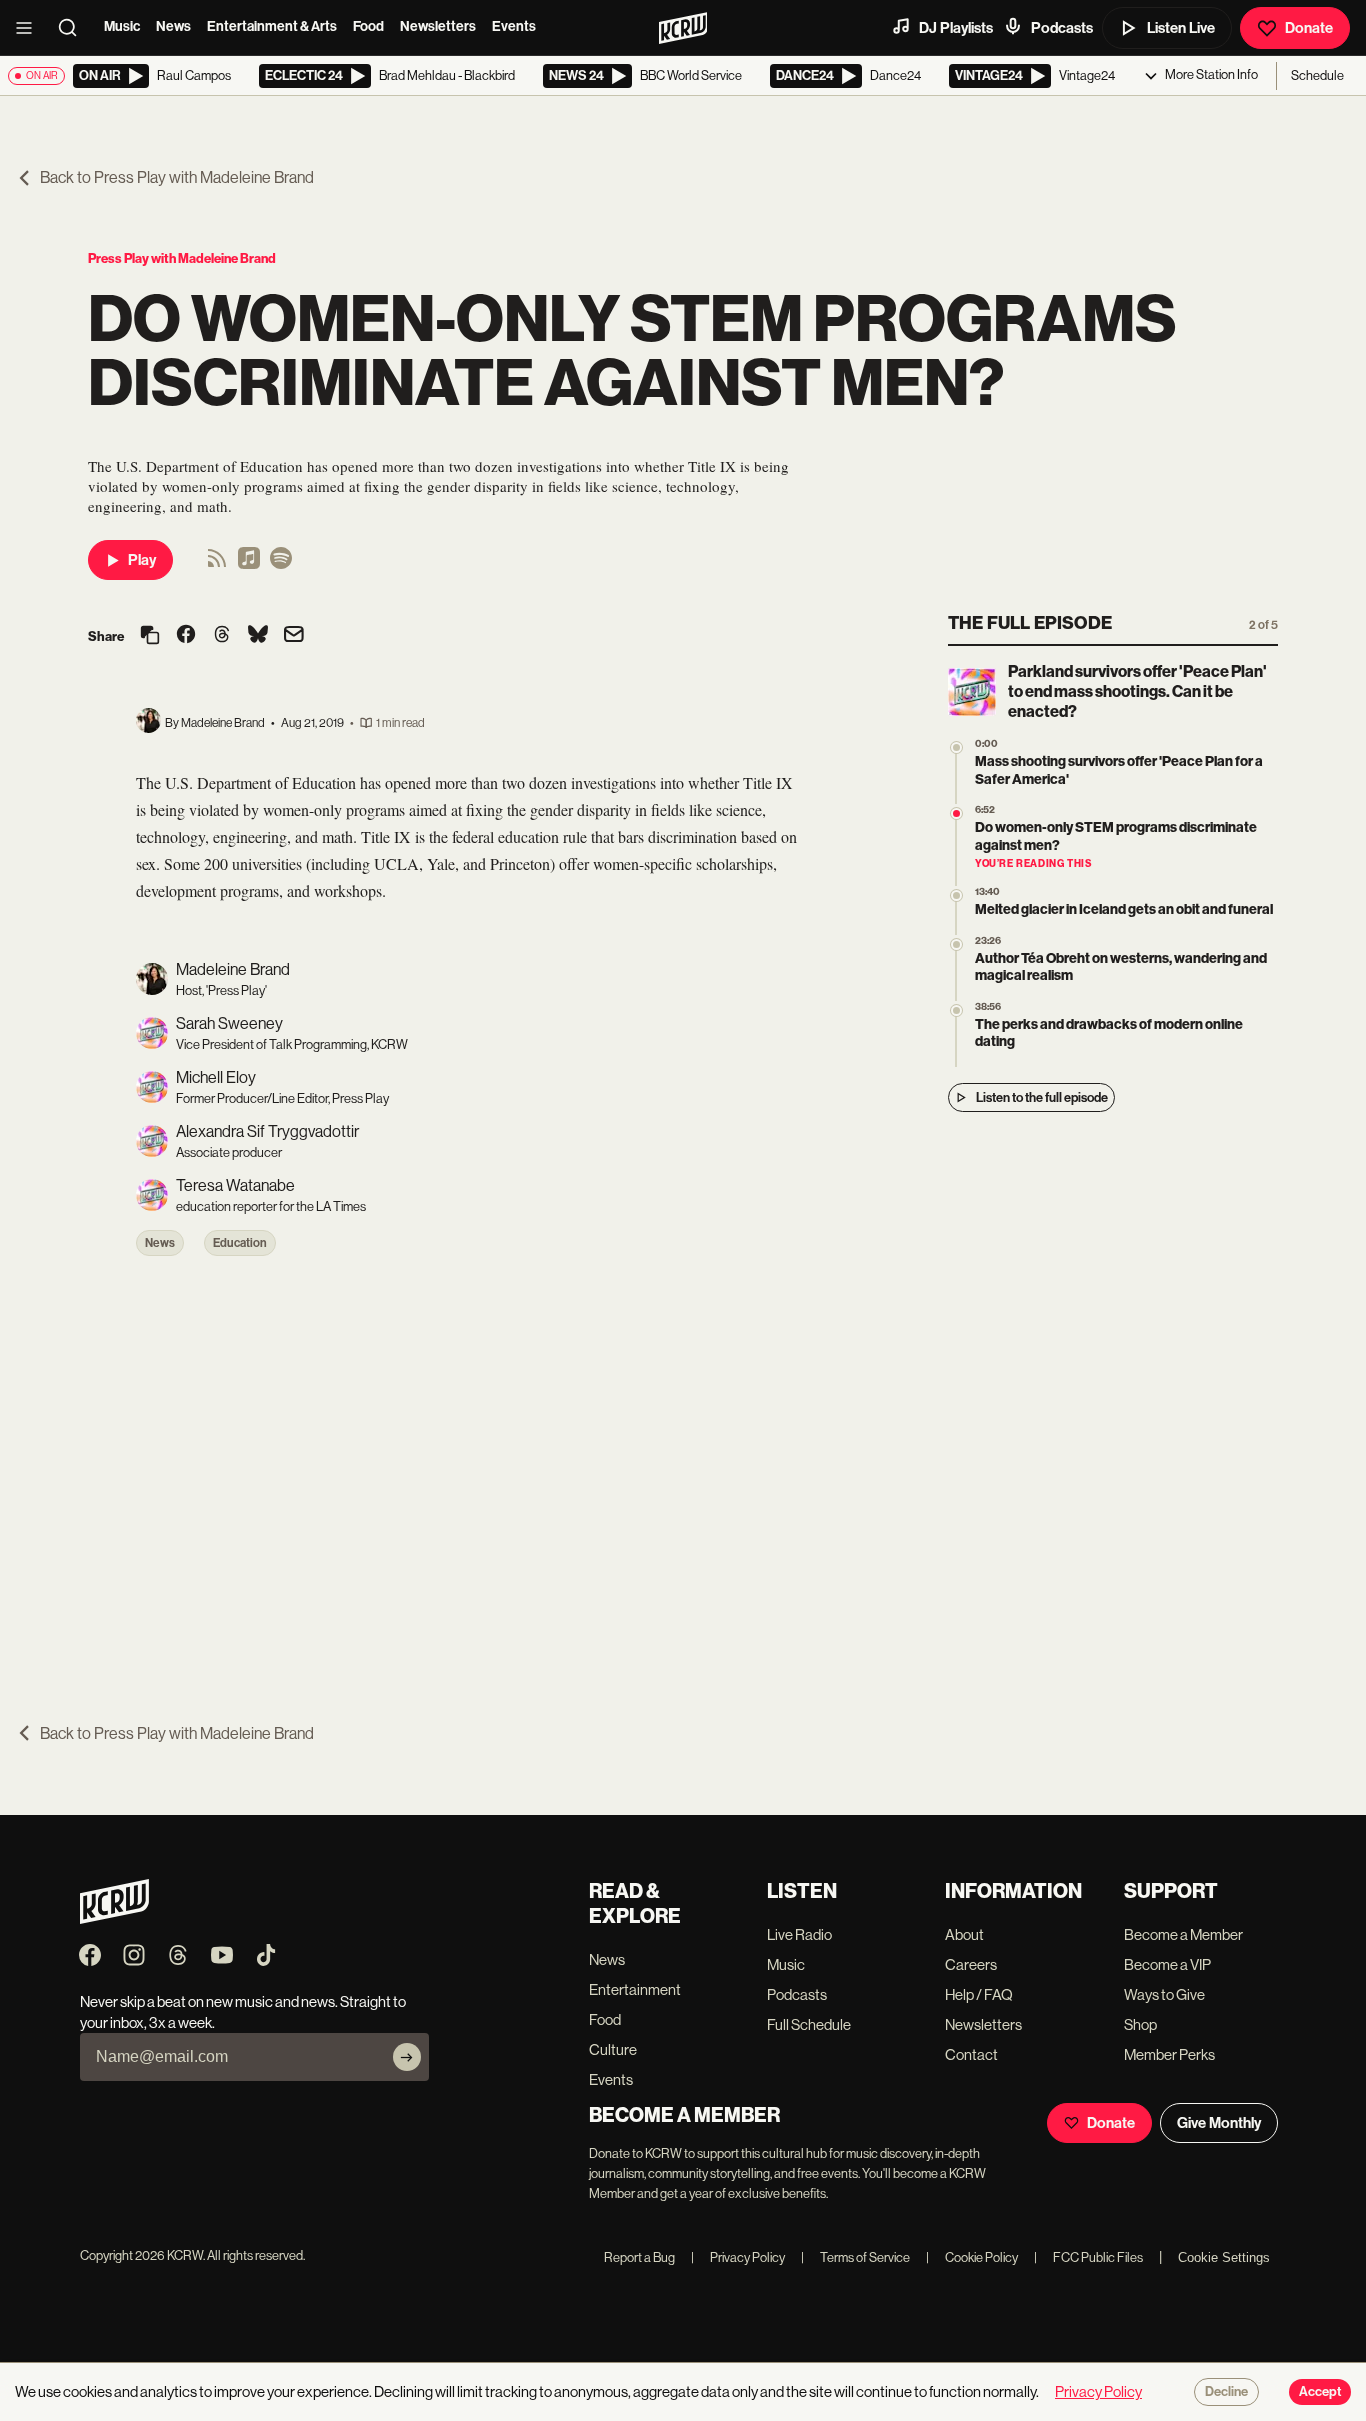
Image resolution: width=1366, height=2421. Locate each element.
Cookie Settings (1224, 2257)
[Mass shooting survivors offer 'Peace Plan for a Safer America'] (956, 747)
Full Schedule (809, 2024)
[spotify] (281, 564)
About (964, 1934)
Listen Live (1181, 28)
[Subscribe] (407, 2057)
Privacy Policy (738, 2257)
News (173, 26)
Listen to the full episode (1042, 1097)
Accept (1320, 2392)
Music (122, 26)
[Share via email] (294, 636)
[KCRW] (114, 1918)
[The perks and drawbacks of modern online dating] (956, 1010)
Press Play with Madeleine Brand (182, 258)
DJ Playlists (956, 28)
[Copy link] (150, 636)
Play (142, 560)
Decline (1226, 2392)
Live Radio (799, 1934)
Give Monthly (1219, 2123)
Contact (971, 2054)
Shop (1140, 2024)
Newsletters (438, 26)
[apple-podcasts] (249, 564)
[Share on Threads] (222, 636)
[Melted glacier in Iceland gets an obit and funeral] (956, 895)
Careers (971, 1964)
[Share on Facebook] (186, 636)
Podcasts (1062, 28)
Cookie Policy (972, 2257)
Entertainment (635, 1989)
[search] (74, 28)
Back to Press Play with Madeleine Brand (177, 177)
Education (240, 1243)
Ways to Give (1164, 1994)
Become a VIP (1167, 1964)
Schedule (1317, 75)
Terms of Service (855, 2257)
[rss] (217, 564)
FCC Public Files (1088, 2257)
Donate (1309, 28)
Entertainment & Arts (272, 26)
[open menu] (30, 28)
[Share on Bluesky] (258, 636)
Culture (613, 2049)
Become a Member (1183, 1934)
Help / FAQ (979, 1994)
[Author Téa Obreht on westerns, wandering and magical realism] (956, 944)
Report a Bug (639, 2257)
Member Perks (1169, 2054)
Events (514, 26)
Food (368, 26)
